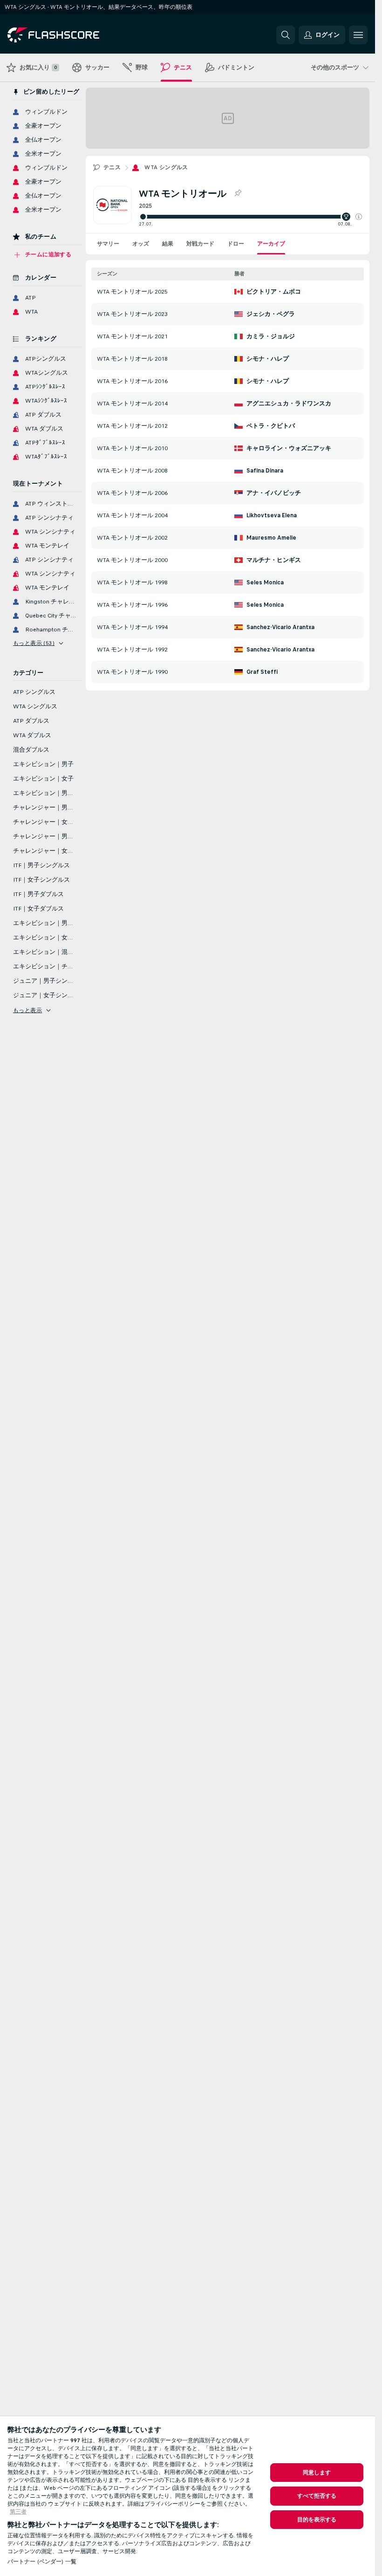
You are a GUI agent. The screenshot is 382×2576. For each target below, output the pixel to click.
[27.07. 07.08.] (250, 217)
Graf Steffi (262, 672)
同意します (317, 2473)
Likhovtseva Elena (272, 515)
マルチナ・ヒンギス (274, 560)
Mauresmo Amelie (271, 538)
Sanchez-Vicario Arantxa (280, 627)
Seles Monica (265, 582)
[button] (359, 217)
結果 (168, 244)
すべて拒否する (317, 2496)
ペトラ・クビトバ (271, 426)
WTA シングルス (166, 167)
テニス (112, 167)
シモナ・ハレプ (268, 359)
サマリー (108, 244)
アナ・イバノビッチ (274, 493)
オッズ (141, 244)
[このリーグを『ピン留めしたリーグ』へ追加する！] (238, 193)
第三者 (18, 2512)
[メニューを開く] (358, 35)
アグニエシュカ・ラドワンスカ (289, 404)
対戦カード (200, 244)
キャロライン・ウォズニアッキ (289, 448)
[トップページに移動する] (72, 35)
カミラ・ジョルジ (271, 336)
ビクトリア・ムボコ (274, 292)
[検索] (286, 35)
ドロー (236, 244)
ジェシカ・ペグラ (271, 314)
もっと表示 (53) (34, 643)
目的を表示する (317, 2520)
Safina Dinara (265, 471)
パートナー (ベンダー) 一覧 (42, 2562)
